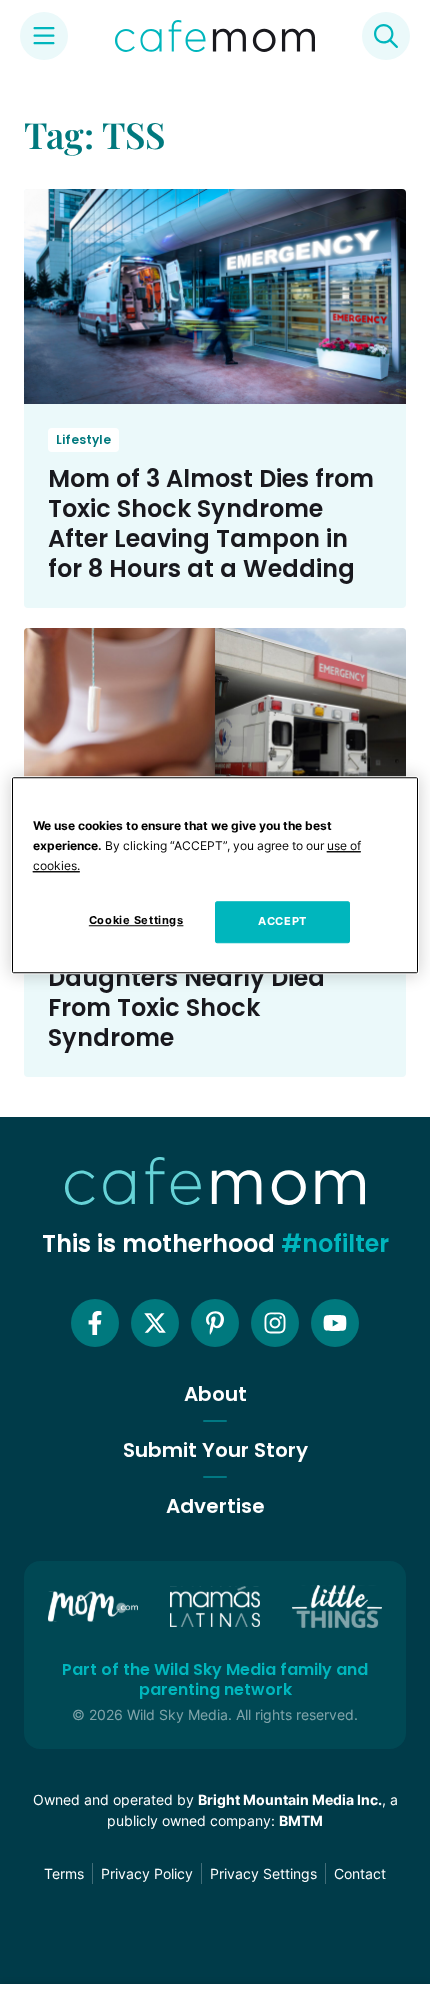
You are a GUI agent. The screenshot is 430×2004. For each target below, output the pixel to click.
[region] (215, 875)
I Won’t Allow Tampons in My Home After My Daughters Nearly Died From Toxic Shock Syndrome (202, 977)
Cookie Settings (136, 920)
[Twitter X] (155, 1323)
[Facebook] (95, 1323)
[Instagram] (275, 1323)
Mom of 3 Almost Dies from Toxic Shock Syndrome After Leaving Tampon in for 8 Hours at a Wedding (211, 523)
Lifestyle (83, 439)
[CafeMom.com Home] (215, 36)
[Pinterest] (215, 1323)
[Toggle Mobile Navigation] (44, 36)
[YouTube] (335, 1323)
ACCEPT (282, 921)
